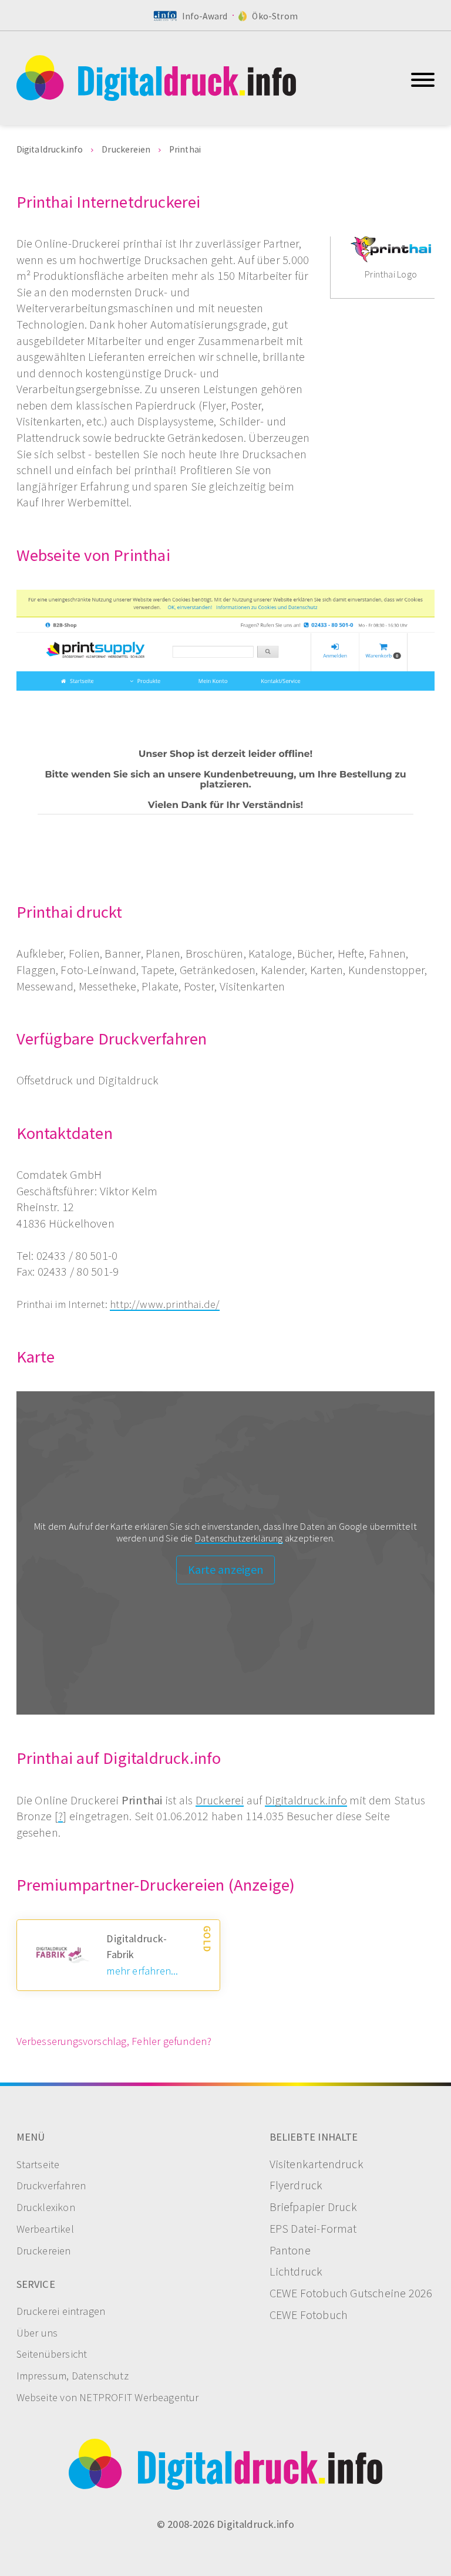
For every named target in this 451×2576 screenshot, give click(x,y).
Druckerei (220, 1801)
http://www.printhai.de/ (165, 1305)
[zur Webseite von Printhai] (226, 729)
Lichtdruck (296, 2272)
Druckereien (44, 2251)
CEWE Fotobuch (309, 2315)
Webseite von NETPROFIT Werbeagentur (108, 2398)
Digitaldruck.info (306, 1801)
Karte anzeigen (226, 1570)
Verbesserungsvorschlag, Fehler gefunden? (114, 2042)
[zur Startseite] (211, 78)
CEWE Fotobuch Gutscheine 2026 (351, 2294)
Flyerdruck (296, 2186)
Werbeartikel (45, 2230)
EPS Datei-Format (313, 2229)
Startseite (38, 2165)
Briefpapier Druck (313, 2207)
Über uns (37, 2333)
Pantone (290, 2251)
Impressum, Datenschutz (73, 2376)
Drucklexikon (46, 2208)
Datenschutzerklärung (239, 1539)
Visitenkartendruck (317, 2165)
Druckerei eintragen (61, 2312)
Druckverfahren (51, 2186)
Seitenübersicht (52, 2354)
